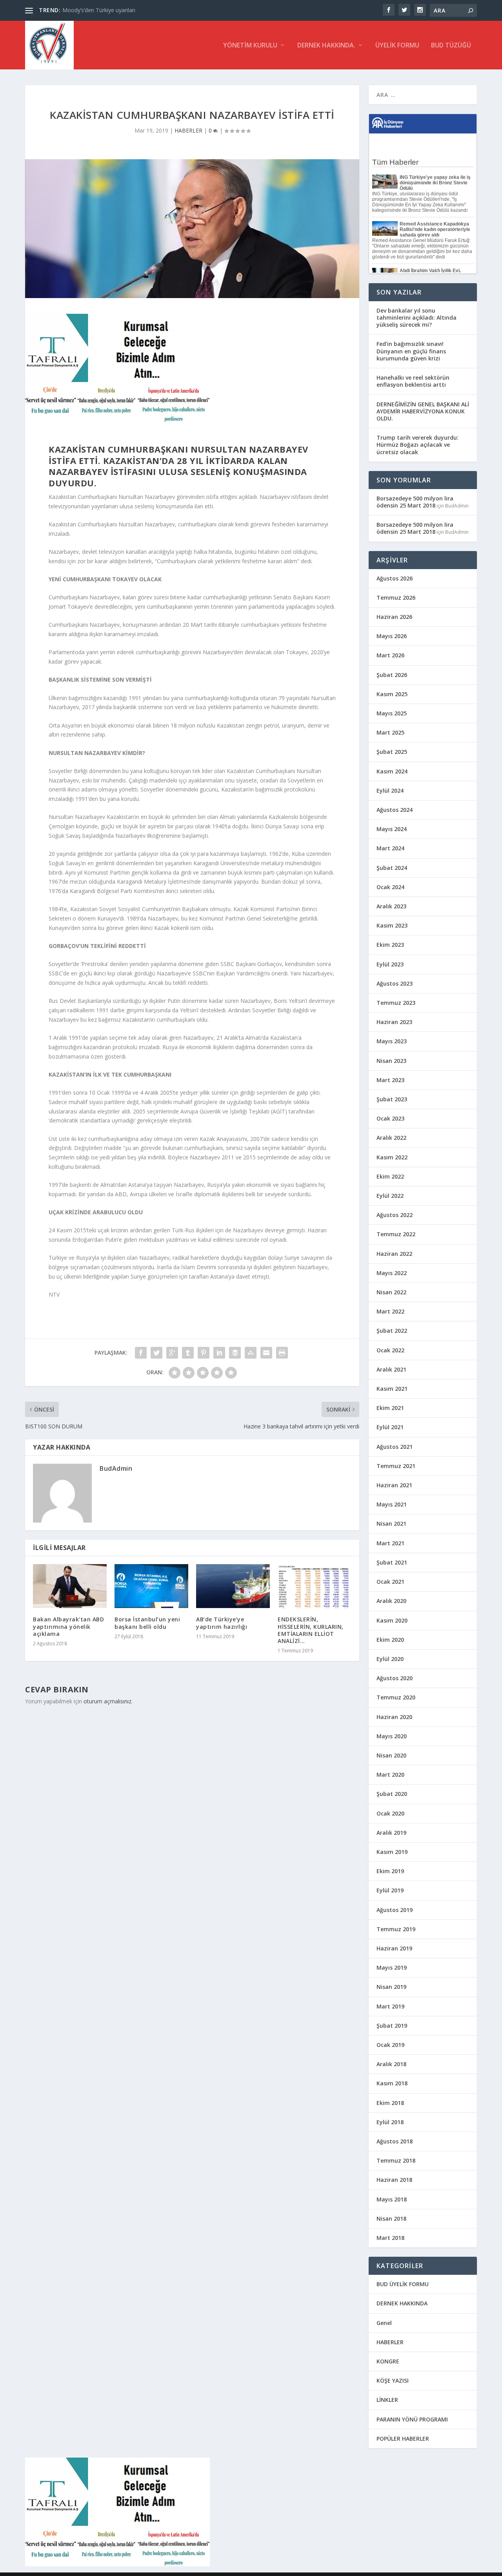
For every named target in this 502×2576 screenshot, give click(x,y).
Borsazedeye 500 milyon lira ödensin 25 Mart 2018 (415, 502)
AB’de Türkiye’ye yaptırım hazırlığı (222, 1623)
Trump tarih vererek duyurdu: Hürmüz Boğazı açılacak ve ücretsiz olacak (417, 445)
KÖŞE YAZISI (393, 2380)
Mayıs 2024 (392, 829)
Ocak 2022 (390, 1350)
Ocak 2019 (390, 2045)
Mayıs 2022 (392, 1273)
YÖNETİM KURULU (250, 46)
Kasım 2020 (392, 1620)
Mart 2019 (390, 2006)
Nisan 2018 (391, 2219)
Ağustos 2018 (395, 2141)
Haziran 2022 (394, 1254)
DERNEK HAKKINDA (402, 2303)
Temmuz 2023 (396, 1003)
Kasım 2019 (392, 1852)
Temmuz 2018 (396, 2160)
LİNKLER (387, 2400)
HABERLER (188, 130)
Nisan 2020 (391, 1755)
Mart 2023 (390, 1080)
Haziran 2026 (394, 617)
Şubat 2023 (392, 1099)
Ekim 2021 (390, 1408)
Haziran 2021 (394, 1485)
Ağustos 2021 (395, 1447)
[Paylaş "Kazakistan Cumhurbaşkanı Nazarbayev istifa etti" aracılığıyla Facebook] (141, 1353)
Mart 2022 (390, 1311)
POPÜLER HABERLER (403, 2439)
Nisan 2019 (391, 1987)
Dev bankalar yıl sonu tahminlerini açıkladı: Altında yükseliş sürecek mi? (417, 317)
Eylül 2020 (390, 1659)
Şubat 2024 (392, 868)
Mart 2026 (390, 655)
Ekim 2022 (390, 1176)
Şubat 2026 (392, 675)
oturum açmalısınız (107, 1701)
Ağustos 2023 (395, 983)
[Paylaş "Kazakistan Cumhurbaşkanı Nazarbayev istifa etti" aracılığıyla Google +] (172, 1353)
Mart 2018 (390, 2238)
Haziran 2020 (394, 1717)
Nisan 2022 (391, 1292)
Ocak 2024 (390, 887)
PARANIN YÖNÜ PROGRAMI (412, 2419)
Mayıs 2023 (392, 1041)
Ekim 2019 (390, 1871)
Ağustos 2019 (395, 1910)
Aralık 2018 (391, 2064)
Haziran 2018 (394, 2180)
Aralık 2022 (391, 1138)
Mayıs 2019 (392, 1967)
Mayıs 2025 (392, 713)
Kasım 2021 (392, 1389)
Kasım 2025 (392, 694)
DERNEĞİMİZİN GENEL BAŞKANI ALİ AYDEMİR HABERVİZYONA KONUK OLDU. (423, 411)
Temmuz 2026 (396, 598)
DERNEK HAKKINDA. (326, 46)
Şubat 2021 (392, 1562)
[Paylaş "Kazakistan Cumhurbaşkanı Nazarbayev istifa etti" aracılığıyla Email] (266, 1353)
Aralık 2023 (391, 906)
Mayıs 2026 (392, 636)
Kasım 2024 (392, 771)
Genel (384, 2323)
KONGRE (388, 2361)
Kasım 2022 (392, 1157)
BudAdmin (116, 1468)
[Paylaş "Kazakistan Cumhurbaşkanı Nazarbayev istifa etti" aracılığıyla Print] (282, 1353)
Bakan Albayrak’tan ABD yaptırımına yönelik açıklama (68, 1626)
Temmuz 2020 (396, 1697)
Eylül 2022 (390, 1196)
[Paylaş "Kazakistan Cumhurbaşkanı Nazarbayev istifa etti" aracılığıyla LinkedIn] (219, 1353)
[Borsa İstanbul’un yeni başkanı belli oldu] (151, 1586)
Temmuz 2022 (396, 1234)
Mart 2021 (390, 1543)
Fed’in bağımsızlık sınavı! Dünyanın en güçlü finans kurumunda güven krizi (411, 351)
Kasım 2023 (392, 925)
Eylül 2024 (390, 790)
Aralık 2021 (391, 1369)
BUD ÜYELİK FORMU (403, 2284)
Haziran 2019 (394, 1948)
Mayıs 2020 (392, 1736)
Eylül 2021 (390, 1427)
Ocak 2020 (390, 1813)
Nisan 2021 (391, 1524)
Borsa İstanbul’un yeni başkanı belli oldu (147, 1623)
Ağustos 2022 (395, 1215)
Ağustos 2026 (395, 578)
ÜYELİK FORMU (397, 46)
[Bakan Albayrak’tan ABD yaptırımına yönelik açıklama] (70, 1586)
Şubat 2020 (392, 1794)
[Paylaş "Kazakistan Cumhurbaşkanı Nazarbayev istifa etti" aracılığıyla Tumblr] (188, 1353)
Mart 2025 (390, 732)
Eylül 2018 (390, 2122)
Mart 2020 (390, 1775)
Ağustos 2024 (395, 810)
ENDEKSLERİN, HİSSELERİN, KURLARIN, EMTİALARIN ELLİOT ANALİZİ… (311, 1630)
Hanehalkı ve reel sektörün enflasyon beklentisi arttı (413, 381)
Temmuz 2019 (396, 1929)
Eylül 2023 (390, 964)
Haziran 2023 (394, 1022)
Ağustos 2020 (395, 1678)
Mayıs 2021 (392, 1504)
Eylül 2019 (390, 1890)
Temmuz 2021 (396, 1466)
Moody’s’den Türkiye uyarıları (99, 10)
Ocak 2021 (390, 1582)
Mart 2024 (390, 848)
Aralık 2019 (391, 1833)
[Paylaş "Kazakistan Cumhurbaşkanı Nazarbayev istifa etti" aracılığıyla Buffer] (235, 1353)
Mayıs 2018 (392, 2199)
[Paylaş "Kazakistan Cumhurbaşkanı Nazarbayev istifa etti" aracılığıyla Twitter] (156, 1353)
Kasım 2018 (392, 2083)
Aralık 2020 (391, 1601)
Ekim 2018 (390, 2103)
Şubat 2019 (392, 2026)
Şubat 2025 (392, 752)
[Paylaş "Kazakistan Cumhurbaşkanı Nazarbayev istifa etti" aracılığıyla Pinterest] (204, 1353)
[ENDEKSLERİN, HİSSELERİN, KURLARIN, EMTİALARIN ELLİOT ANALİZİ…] (315, 1586)
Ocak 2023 (390, 1118)
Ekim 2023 (390, 945)
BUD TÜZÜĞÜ (451, 46)
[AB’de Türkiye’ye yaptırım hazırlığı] (233, 1586)
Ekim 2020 (390, 1640)
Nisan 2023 (391, 1061)
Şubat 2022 (392, 1331)
